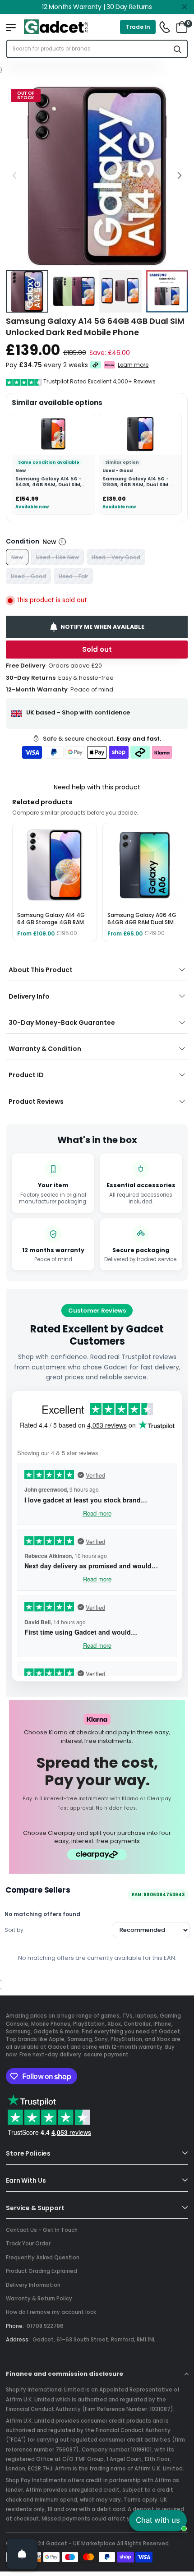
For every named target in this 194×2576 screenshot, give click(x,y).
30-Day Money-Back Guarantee (62, 1023)
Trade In (138, 27)
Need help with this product (97, 787)
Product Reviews (36, 1101)
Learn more (134, 365)
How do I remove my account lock (51, 2312)
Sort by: (15, 1930)
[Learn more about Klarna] (110, 365)
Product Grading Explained (42, 2271)
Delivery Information (33, 2285)
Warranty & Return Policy (39, 2299)
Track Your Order (28, 2244)
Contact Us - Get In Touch (42, 2230)
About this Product (41, 970)
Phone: (15, 2326)
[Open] (22, 2554)
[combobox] (88, 49)
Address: (18, 2340)
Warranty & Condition (45, 1049)
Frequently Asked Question (43, 2258)
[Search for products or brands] (178, 49)
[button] (179, 175)
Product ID (26, 1075)
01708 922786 (45, 2326)
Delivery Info (29, 996)
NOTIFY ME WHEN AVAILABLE (103, 626)
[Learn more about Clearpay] (95, 365)
